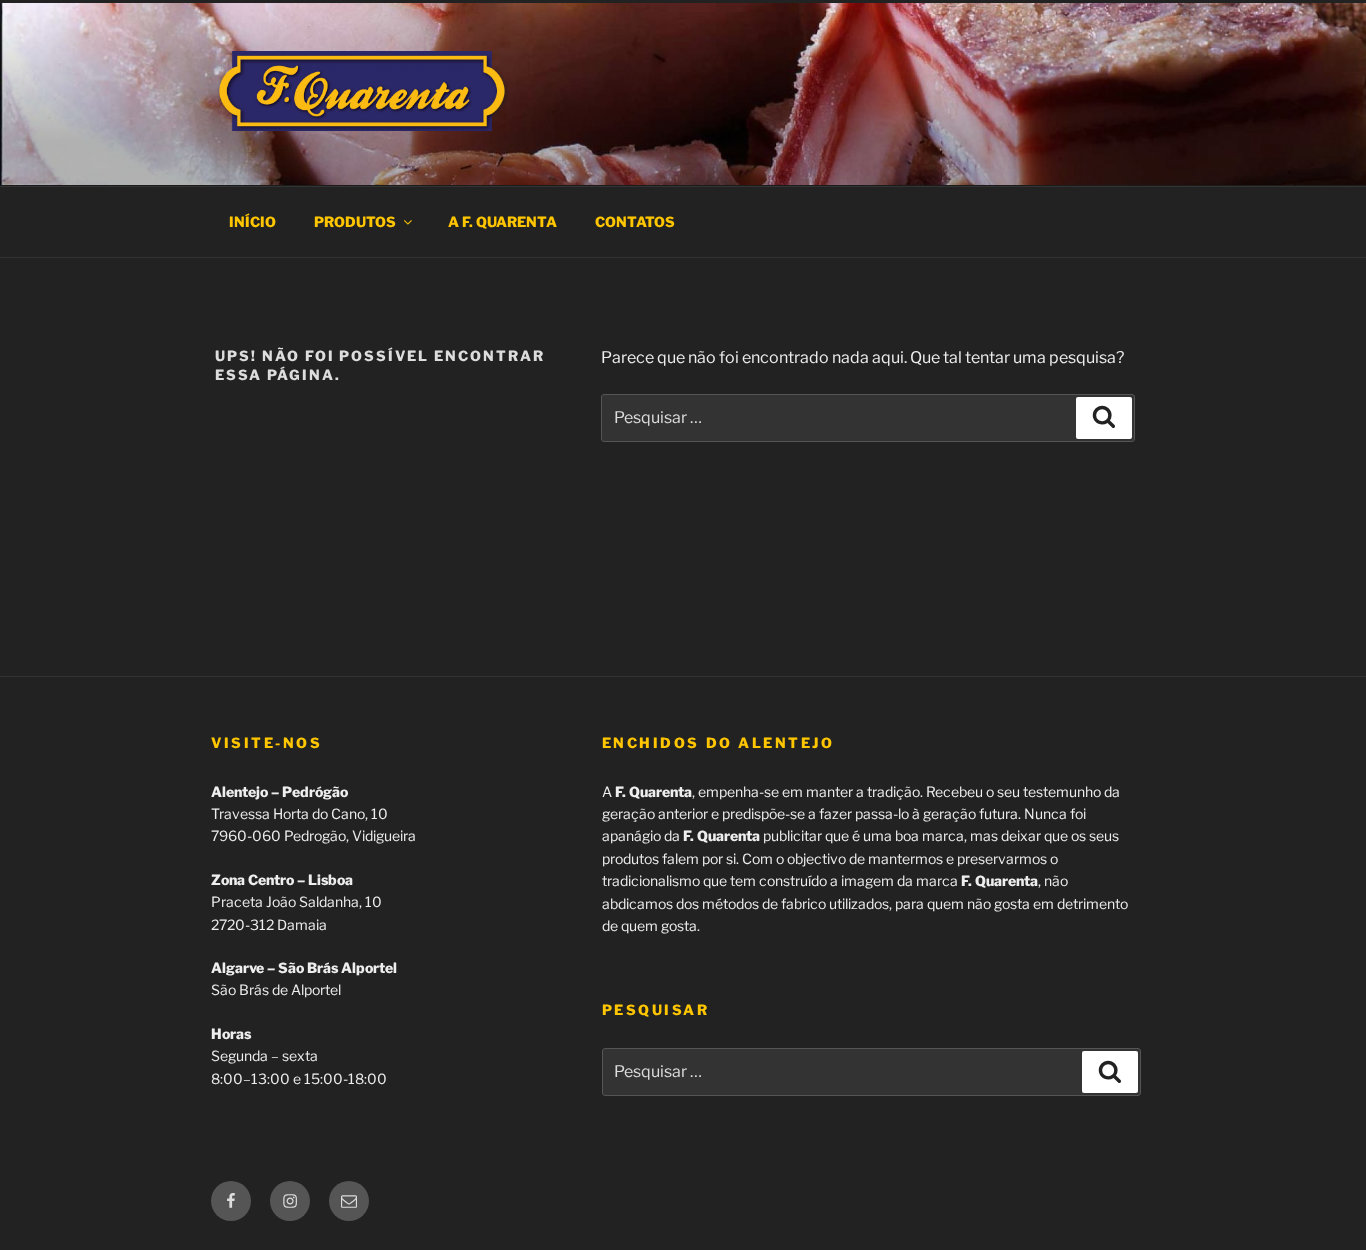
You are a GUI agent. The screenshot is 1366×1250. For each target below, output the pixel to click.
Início (252, 221)
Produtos (355, 221)
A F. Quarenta (502, 221)
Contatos (635, 221)
